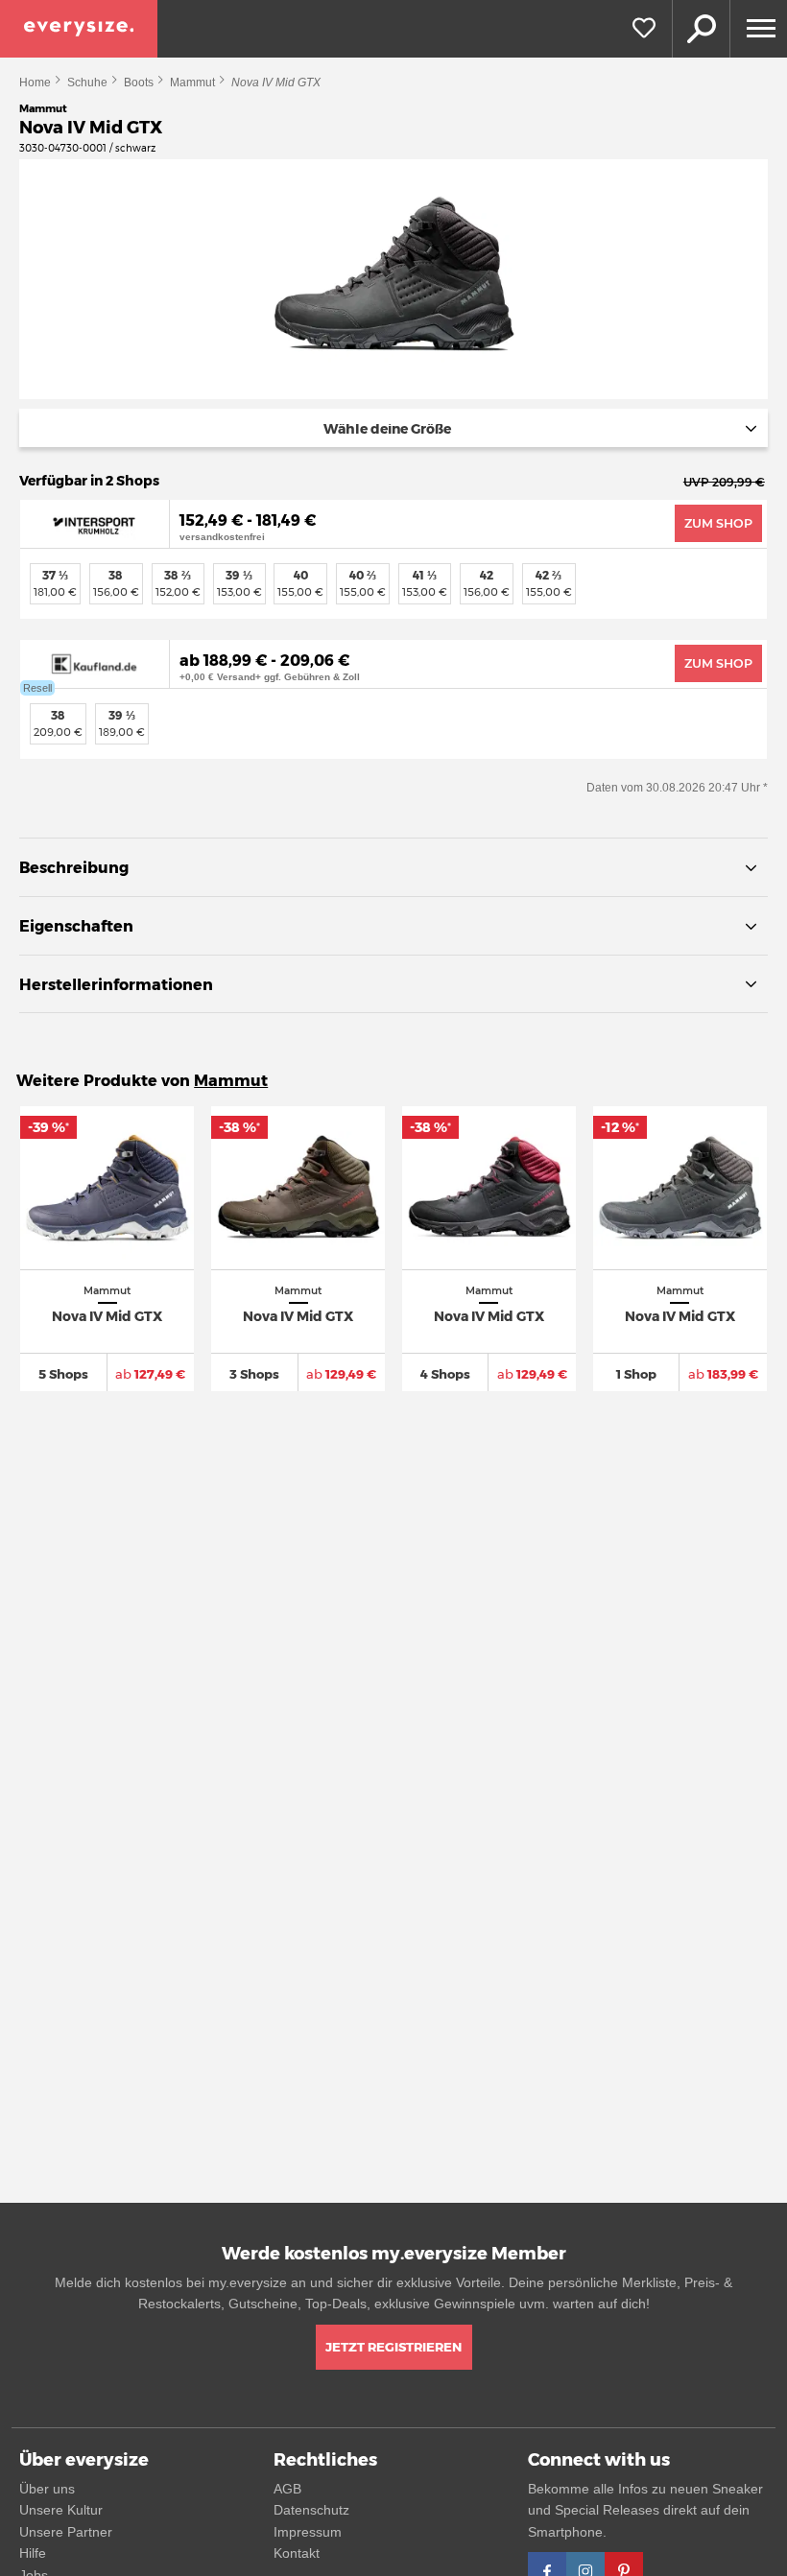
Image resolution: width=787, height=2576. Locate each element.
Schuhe (87, 83)
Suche (701, 29)
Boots (139, 83)
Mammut (192, 83)
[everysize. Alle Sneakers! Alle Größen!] (79, 29)
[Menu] (758, 29)
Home (35, 83)
